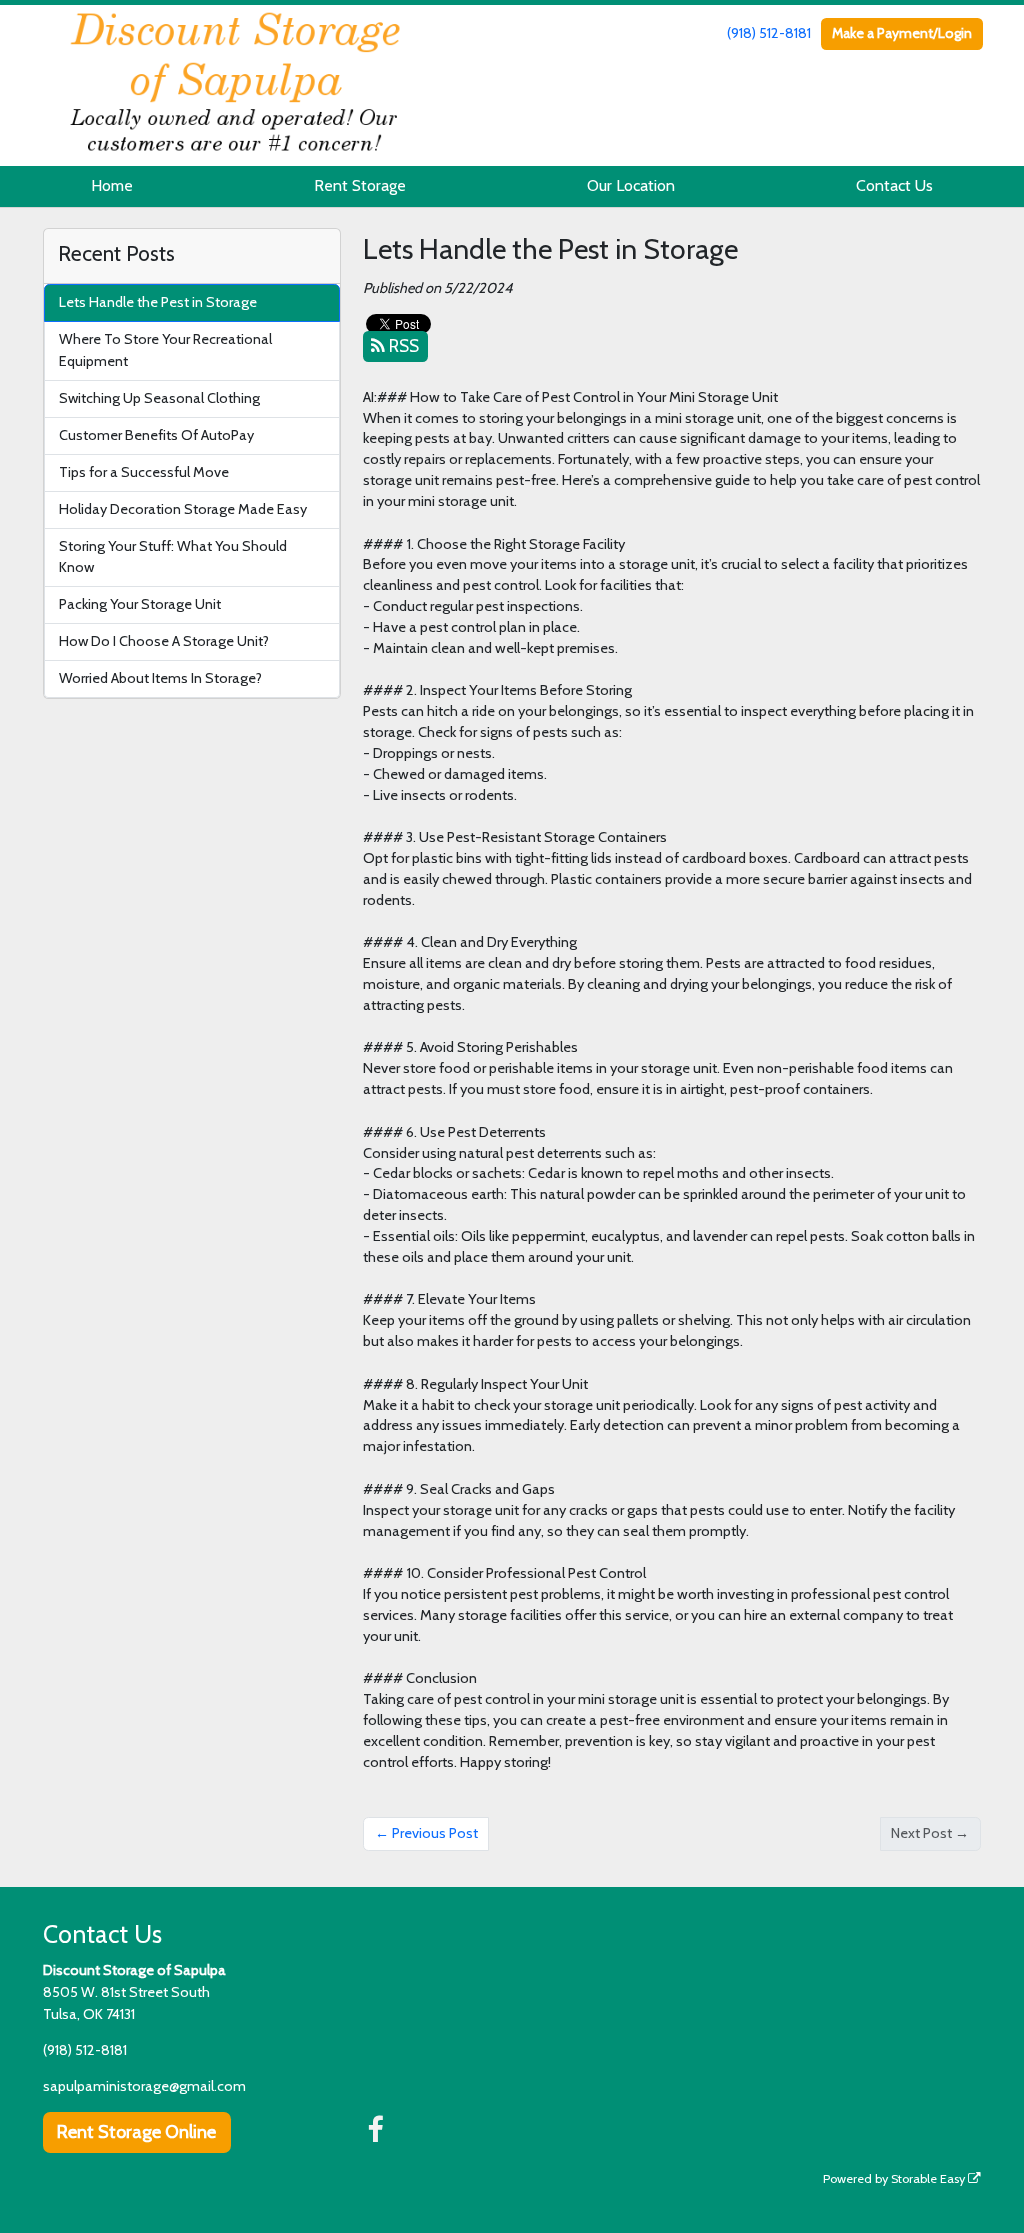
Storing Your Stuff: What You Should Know (173, 557)
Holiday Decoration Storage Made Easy (183, 509)
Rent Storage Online (136, 2132)
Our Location (631, 185)
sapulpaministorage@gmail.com (144, 2086)
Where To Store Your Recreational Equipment (165, 350)
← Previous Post (426, 1833)
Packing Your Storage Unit (140, 604)
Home (112, 185)
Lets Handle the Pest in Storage (158, 302)
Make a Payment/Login (902, 33)
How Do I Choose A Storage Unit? (164, 641)
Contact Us (894, 185)
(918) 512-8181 (769, 33)
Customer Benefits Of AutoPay (156, 435)
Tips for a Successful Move (144, 472)
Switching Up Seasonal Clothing (159, 398)
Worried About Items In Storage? (160, 678)
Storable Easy (929, 2178)
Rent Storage (360, 185)
